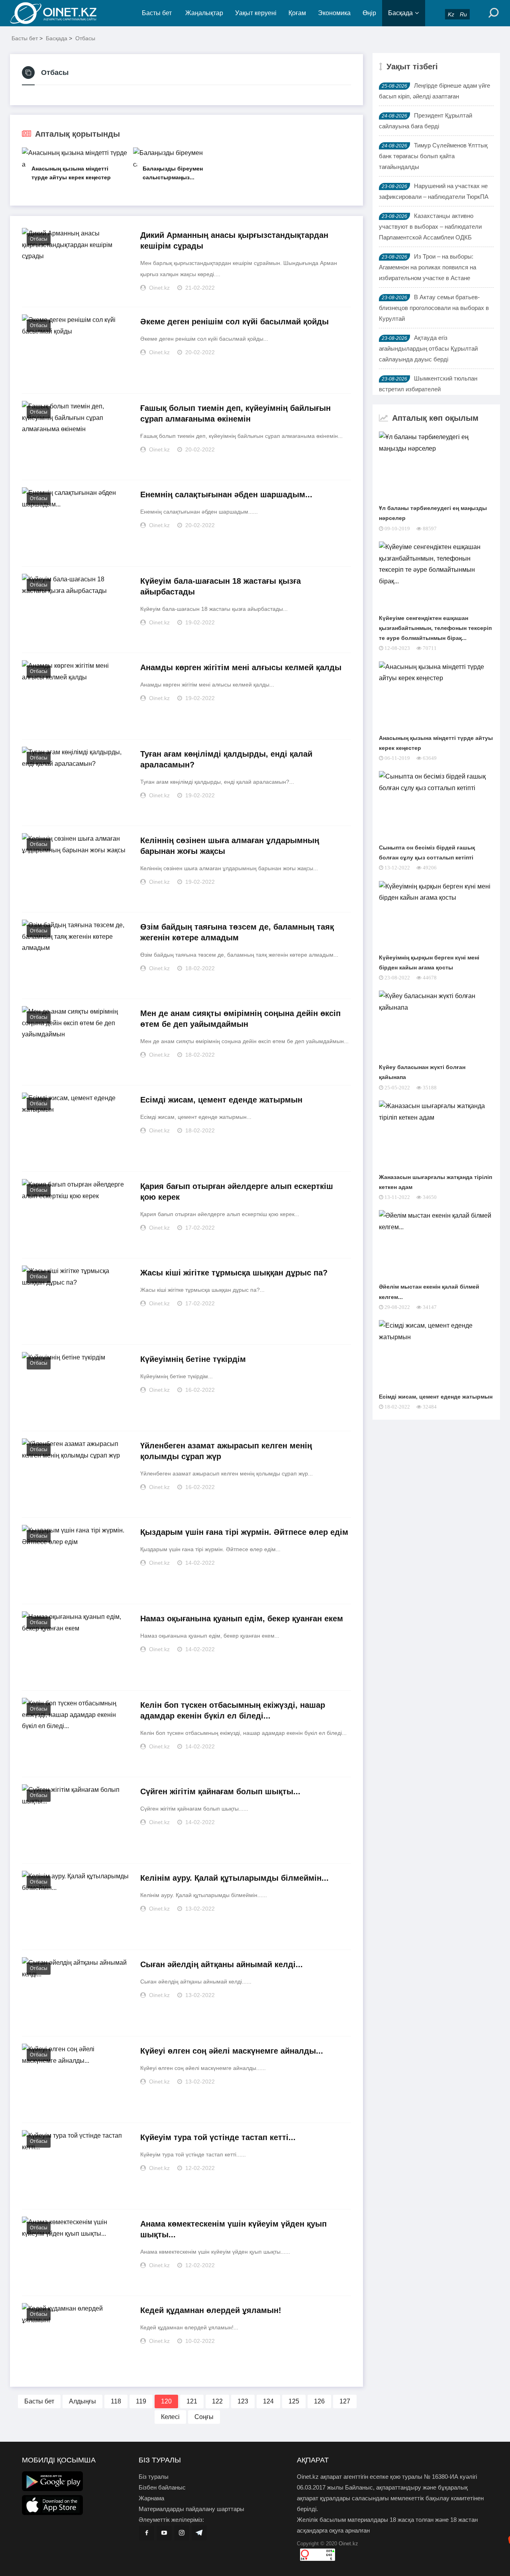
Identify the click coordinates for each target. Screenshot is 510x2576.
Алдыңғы (82, 2401)
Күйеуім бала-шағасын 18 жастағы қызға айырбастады (221, 586)
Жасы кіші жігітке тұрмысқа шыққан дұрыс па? (234, 1273)
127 (345, 2401)
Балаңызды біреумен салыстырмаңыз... (173, 173)
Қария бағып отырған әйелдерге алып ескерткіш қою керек (237, 1192)
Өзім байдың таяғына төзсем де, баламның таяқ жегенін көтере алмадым (237, 932)
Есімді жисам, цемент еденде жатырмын (221, 1100)
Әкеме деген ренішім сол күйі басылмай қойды (234, 322)
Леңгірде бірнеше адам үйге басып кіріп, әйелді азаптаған (434, 91)
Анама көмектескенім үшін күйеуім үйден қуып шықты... (233, 2229)
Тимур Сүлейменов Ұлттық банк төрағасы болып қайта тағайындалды (433, 156)
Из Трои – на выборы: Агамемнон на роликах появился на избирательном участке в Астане (428, 267)
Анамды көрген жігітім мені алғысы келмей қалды (241, 667)
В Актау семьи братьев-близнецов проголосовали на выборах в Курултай (434, 308)
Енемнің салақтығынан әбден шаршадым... (226, 494)
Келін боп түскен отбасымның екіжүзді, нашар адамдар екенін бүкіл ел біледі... (233, 1710)
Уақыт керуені (256, 13)
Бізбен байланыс (162, 2487)
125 (294, 2401)
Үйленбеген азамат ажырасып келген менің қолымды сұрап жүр (226, 1451)
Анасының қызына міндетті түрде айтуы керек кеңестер (71, 173)
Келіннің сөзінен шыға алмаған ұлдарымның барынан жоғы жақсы (230, 846)
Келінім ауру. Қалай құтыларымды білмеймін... (234, 1878)
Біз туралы (154, 2477)
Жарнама (151, 2498)
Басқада (400, 13)
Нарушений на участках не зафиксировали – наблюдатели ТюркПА (434, 191)
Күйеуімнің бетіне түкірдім (193, 1359)
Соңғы (204, 2417)
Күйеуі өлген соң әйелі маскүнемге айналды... (232, 2051)
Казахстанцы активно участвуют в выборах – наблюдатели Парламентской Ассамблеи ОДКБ (430, 227)
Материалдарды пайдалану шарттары (191, 2509)
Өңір (369, 13)
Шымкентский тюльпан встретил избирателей (428, 384)
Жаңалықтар (204, 13)
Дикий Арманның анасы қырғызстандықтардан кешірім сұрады (234, 240)
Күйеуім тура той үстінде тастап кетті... (218, 2137)
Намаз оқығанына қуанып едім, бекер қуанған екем (242, 1619)
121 (192, 2401)
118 (116, 2401)
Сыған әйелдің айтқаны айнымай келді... (222, 1964)
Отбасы (85, 38)
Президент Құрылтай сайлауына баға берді (426, 121)
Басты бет (157, 13)
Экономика (334, 13)
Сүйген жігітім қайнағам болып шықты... (220, 1791)
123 (243, 2401)
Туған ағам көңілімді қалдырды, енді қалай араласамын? (226, 759)
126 (319, 2401)
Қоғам (297, 13)
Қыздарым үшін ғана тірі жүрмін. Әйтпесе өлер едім (244, 1532)
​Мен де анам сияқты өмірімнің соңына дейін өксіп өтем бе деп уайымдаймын (240, 1019)
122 (217, 2401)
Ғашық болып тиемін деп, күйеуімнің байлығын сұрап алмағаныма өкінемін (235, 413)
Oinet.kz (348, 2544)
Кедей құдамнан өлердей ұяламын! (211, 2310)
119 (141, 2401)
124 (268, 2401)
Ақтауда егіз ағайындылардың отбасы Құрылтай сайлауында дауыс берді (428, 348)
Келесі (170, 2417)
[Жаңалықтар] (60, 13)
